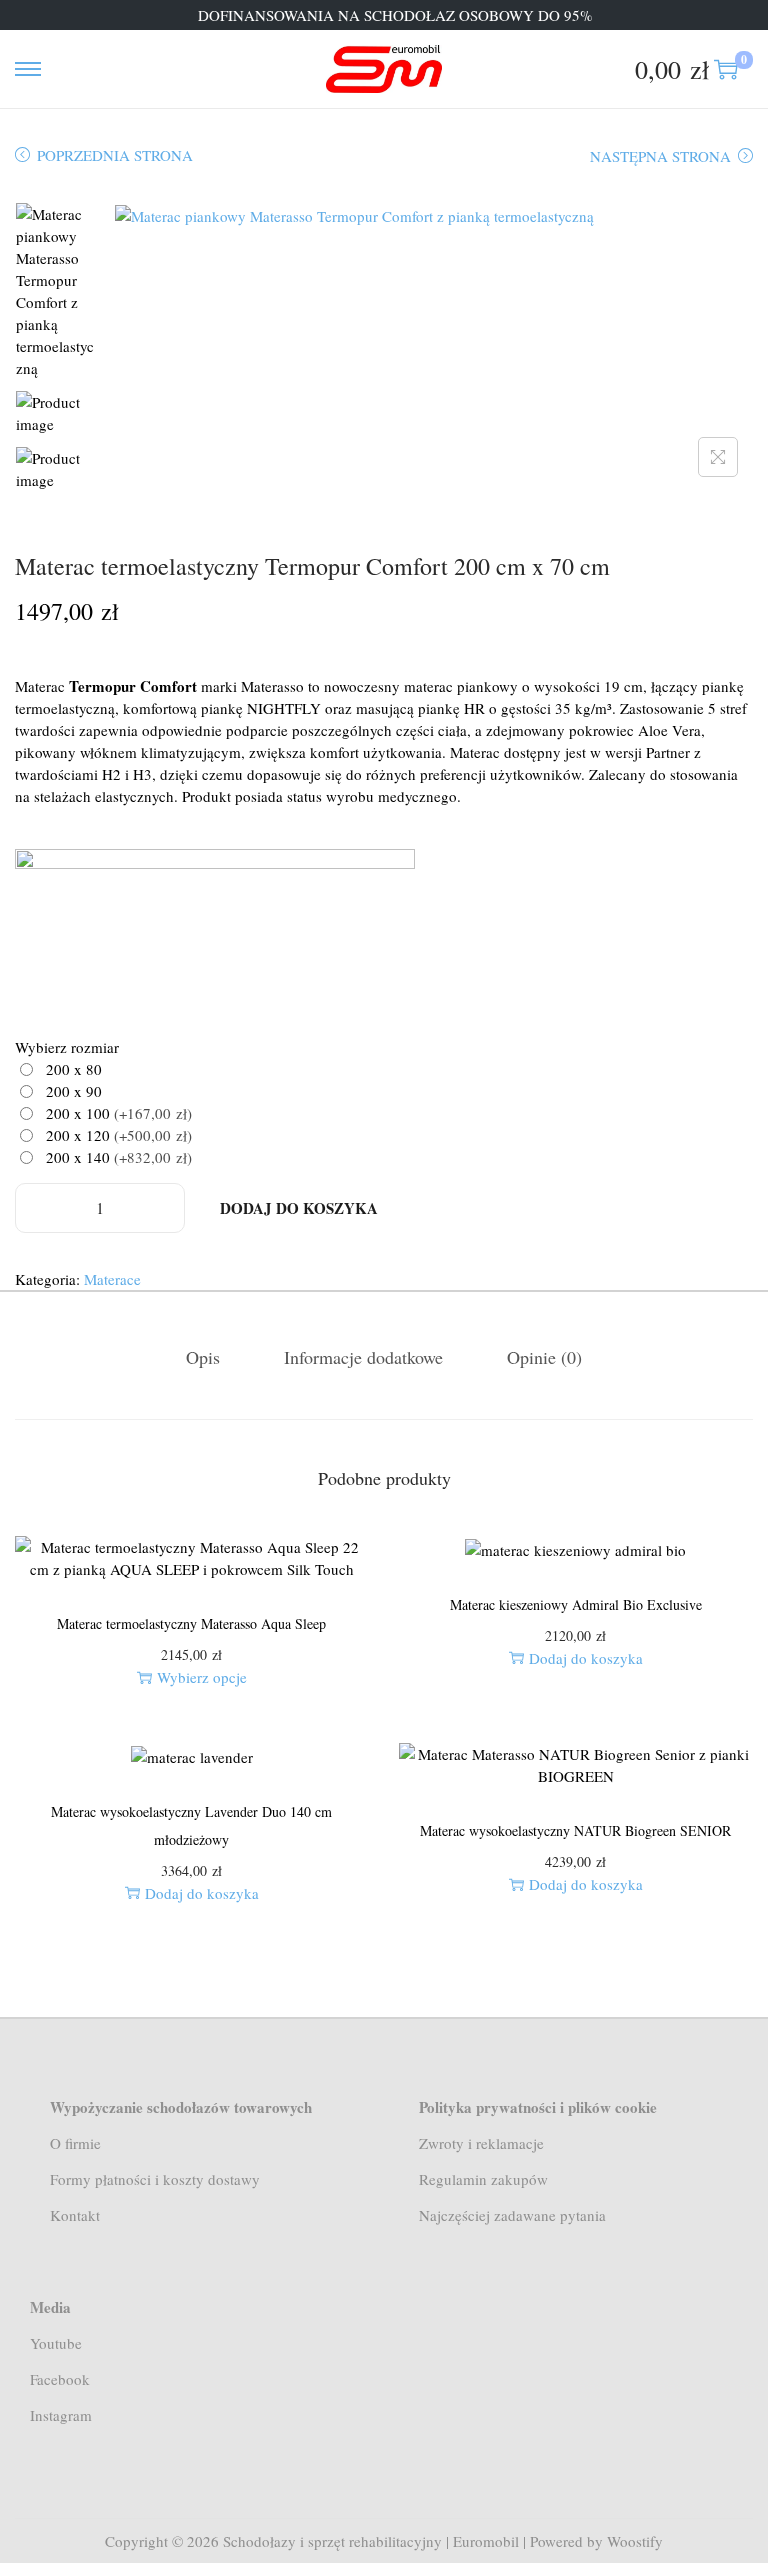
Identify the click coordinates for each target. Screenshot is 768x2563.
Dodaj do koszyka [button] (586, 1658)
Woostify (635, 2541)
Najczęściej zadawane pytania (512, 2215)
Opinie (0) (544, 1357)
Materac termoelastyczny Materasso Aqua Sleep (191, 1623)
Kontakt (75, 2215)
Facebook (60, 2379)
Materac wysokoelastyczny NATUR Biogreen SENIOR (575, 1830)
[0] (726, 69)
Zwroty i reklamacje (481, 2143)
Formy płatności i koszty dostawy (155, 2179)
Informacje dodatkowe (363, 1357)
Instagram (61, 2415)
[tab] (203, 1357)
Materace (112, 1279)
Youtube (56, 2343)
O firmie (75, 2143)
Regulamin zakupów (483, 2179)
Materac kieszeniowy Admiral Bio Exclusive (576, 1604)
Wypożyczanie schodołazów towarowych (181, 2107)
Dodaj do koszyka (299, 1208)
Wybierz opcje (202, 1677)
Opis (203, 1357)
